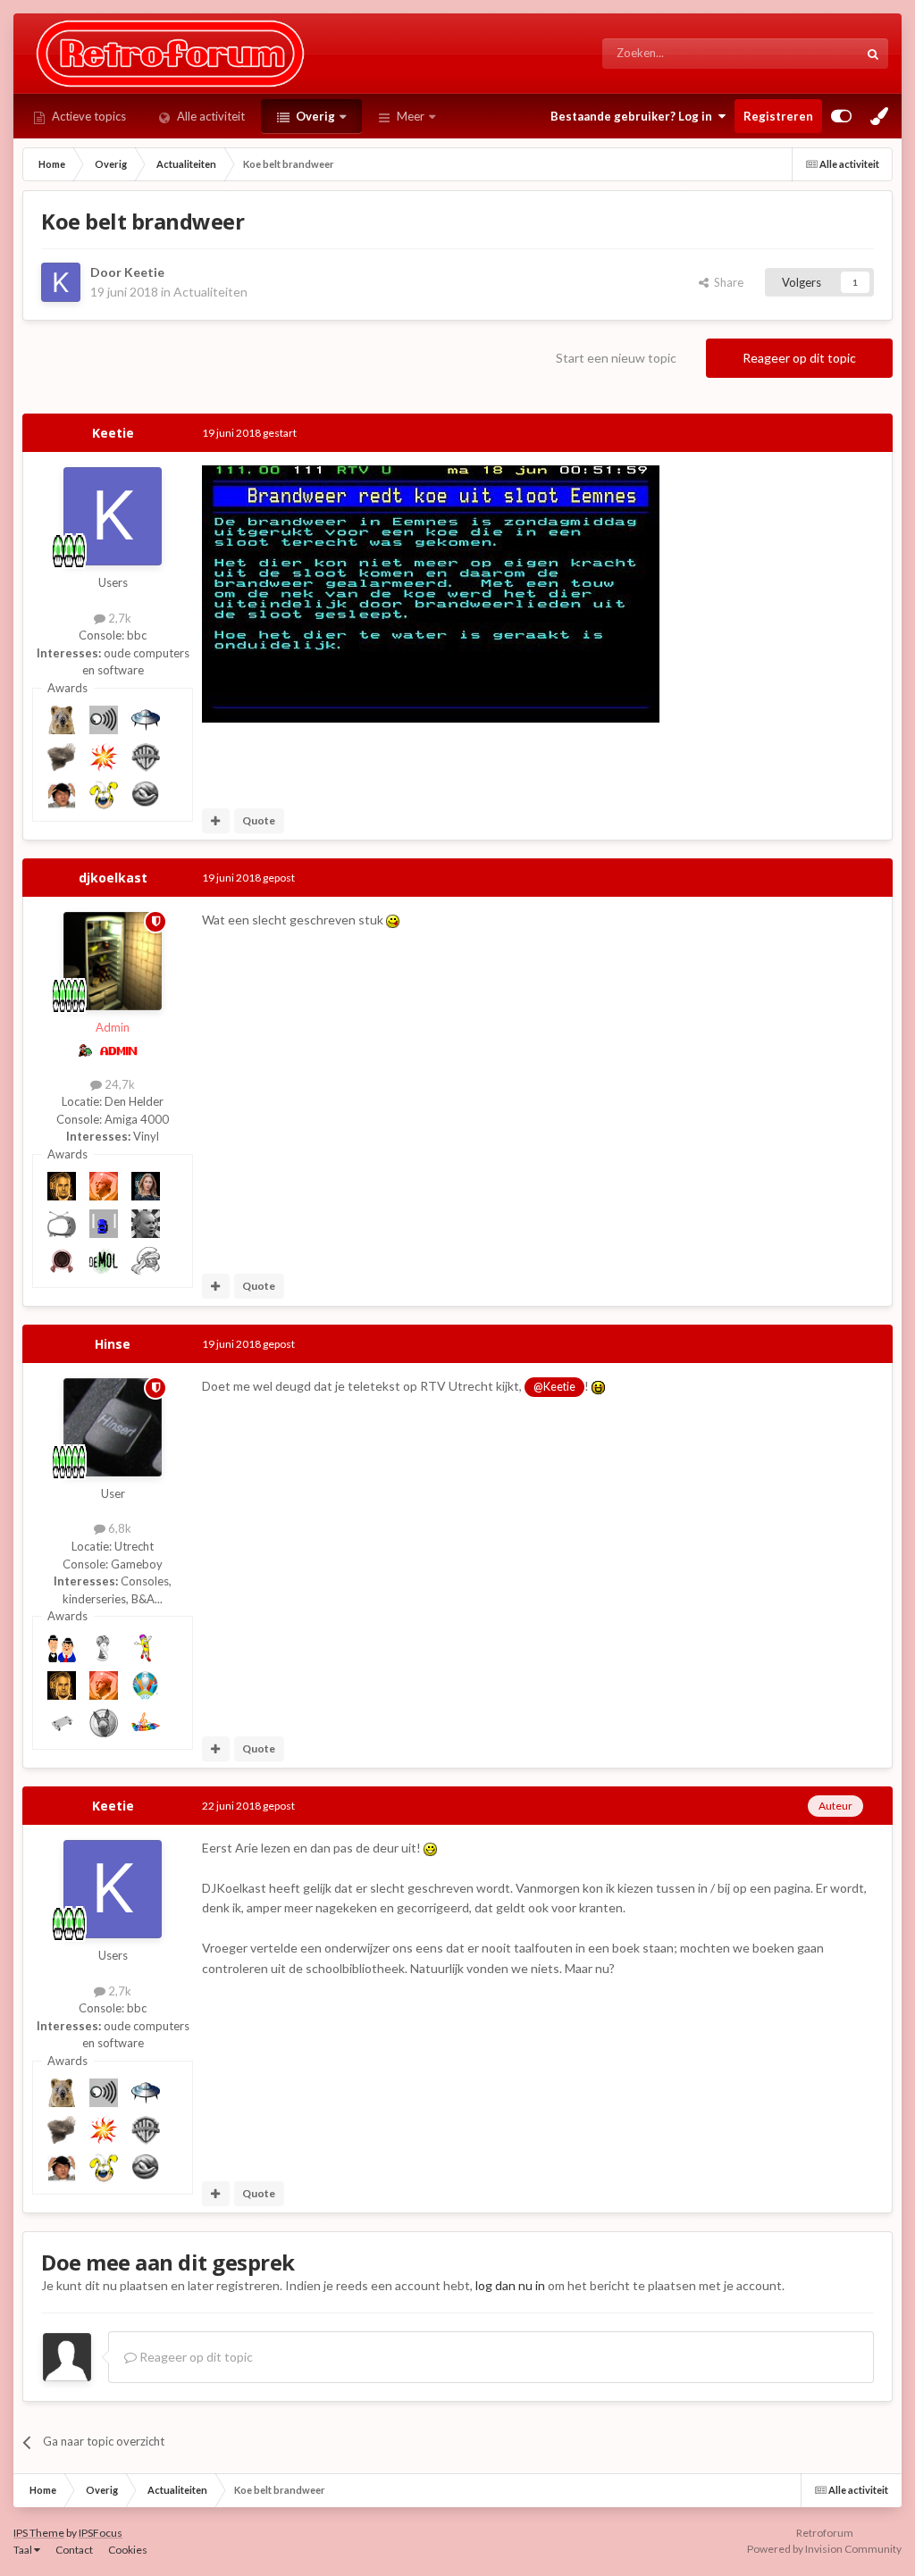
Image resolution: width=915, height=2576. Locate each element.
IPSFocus (101, 2533)
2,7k (118, 618)
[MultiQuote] (216, 821)
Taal (24, 2550)
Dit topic (814, 53)
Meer (411, 116)
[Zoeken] (873, 54)
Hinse (113, 1344)
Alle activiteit (210, 116)
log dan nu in (510, 2285)
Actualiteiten (210, 292)
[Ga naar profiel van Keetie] (61, 282)
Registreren (778, 116)
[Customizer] (841, 116)
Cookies (128, 2550)
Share (726, 282)
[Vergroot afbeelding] (431, 593)
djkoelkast (113, 878)
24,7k (118, 1084)
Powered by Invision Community (824, 2549)
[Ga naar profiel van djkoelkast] (113, 961)
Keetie (144, 272)
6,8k (118, 1528)
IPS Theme (39, 2533)
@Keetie (554, 1387)
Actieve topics (88, 116)
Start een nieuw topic (616, 358)
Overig (314, 116)
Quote (259, 820)
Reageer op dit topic (799, 358)
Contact (74, 2550)
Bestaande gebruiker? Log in (634, 116)
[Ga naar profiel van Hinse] (113, 1427)
